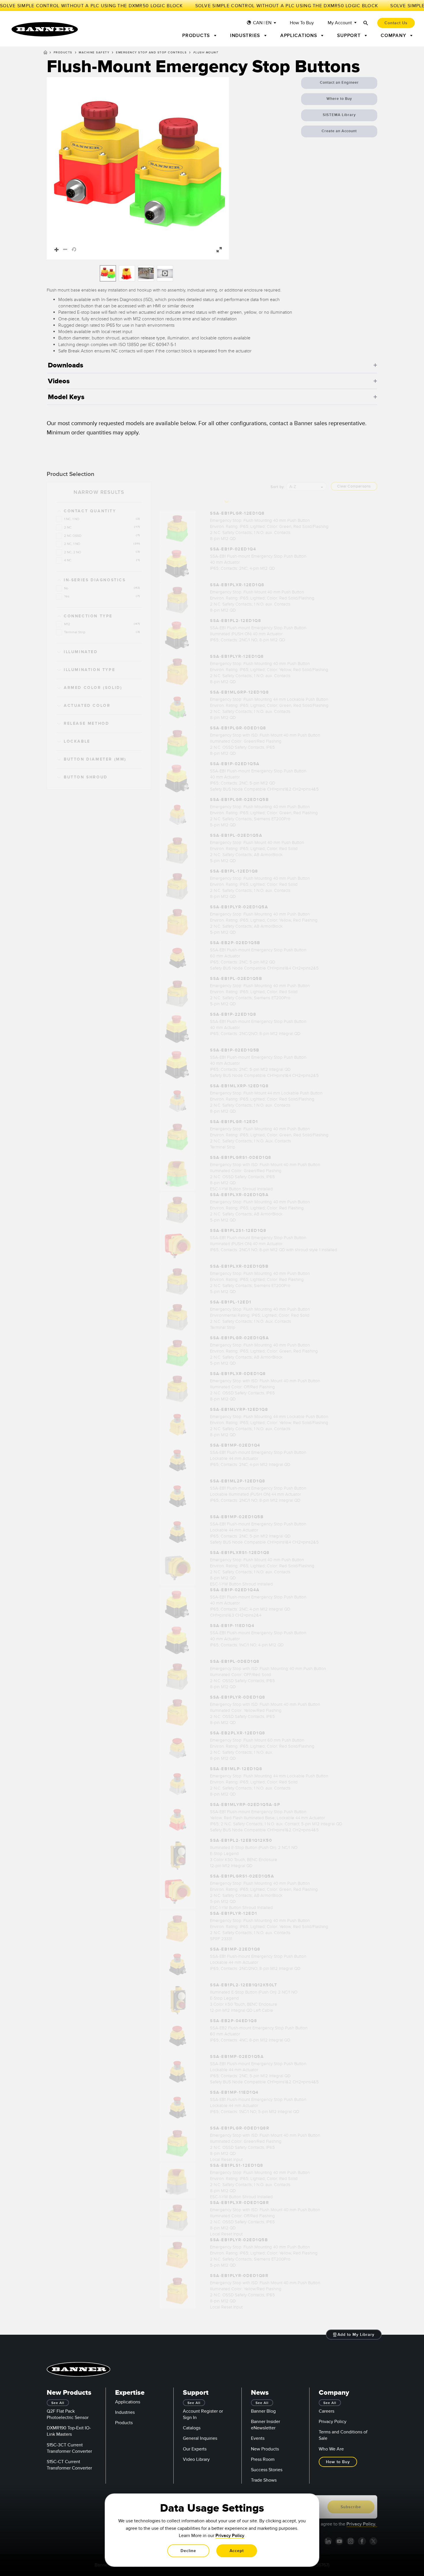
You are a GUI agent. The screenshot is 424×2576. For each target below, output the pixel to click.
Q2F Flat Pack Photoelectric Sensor (68, 2414)
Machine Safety (94, 53)
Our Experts (195, 2449)
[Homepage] (45, 53)
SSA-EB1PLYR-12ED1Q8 (237, 656)
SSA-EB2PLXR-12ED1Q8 (238, 1733)
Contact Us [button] (396, 23)
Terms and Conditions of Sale (343, 2435)
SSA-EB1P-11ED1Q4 (232, 1626)
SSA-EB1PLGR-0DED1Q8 (238, 728)
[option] (108, 273)
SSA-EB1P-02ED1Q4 (233, 549)
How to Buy (302, 23)
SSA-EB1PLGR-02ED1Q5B (239, 800)
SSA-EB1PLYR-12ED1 (234, 1913)
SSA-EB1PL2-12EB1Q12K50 (241, 1840)
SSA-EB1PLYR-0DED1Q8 (238, 1697)
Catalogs (192, 2428)
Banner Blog (263, 2411)
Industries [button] (246, 36)
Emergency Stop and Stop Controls (151, 53)
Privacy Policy (333, 2422)
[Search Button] (366, 23)
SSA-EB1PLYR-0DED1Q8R (239, 2276)
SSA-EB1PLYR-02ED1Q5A (239, 907)
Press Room (263, 2459)
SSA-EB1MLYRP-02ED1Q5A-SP (245, 1805)
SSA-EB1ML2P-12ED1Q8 (238, 1481)
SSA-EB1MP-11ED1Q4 (234, 2092)
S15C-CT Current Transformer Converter (69, 2465)
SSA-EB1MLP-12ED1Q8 (236, 1769)
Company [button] (394, 36)
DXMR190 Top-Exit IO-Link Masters (69, 2431)
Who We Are (331, 2449)
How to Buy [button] (338, 2462)
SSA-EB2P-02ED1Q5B (235, 943)
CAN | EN (262, 23)
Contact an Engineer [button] (339, 83)
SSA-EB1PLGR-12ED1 (234, 1122)
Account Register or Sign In (203, 2414)
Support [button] (350, 36)
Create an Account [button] (339, 131)
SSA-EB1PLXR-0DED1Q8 (238, 1374)
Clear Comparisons (354, 486)
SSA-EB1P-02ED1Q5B (235, 1050)
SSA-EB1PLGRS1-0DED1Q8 (241, 1158)
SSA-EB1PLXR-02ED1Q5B (239, 1266)
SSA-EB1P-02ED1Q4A (235, 1590)
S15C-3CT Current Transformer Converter (69, 2448)
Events (258, 2438)
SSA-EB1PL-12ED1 (231, 1302)
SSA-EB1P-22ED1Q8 (233, 1014)
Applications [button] (300, 36)
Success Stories (267, 2470)
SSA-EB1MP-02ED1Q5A (237, 2057)
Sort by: (278, 487)
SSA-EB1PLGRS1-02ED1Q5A (242, 1876)
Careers (327, 2411)
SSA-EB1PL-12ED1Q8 (234, 871)
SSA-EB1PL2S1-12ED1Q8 (238, 1231)
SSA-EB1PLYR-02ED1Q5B (239, 2240)
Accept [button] (237, 2551)
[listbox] (138, 273)
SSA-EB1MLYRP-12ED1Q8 (239, 1410)
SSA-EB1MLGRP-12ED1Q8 (239, 692)
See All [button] (58, 2403)
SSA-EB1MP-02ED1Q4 (235, 1445)
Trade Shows (264, 2480)
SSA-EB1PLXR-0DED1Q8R (239, 2203)
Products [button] (197, 36)
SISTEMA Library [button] (339, 115)
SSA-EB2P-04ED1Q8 (233, 2021)
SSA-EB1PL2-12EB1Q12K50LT (244, 1985)
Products (63, 53)
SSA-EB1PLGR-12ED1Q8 (237, 513)
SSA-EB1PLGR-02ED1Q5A (239, 1338)
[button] (138, 168)
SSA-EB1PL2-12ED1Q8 (236, 621)
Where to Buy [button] (339, 99)
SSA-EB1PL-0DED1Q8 (235, 1661)
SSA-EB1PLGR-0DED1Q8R (240, 2128)
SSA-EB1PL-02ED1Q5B (236, 979)
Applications (128, 2402)
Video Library (196, 2459)
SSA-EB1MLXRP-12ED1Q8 (239, 1086)
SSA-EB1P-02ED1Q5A (235, 764)
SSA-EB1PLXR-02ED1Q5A (239, 1195)
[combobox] (306, 486)
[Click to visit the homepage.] (45, 29)
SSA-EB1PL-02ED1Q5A (236, 835)
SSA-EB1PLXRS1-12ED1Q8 (240, 1553)
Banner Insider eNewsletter (266, 2425)
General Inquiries (200, 2438)
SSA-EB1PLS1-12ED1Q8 (237, 2165)
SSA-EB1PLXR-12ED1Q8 (237, 585)
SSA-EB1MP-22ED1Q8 (235, 1949)
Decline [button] (188, 2551)
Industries (125, 2412)
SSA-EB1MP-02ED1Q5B (237, 1517)
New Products (265, 2449)
